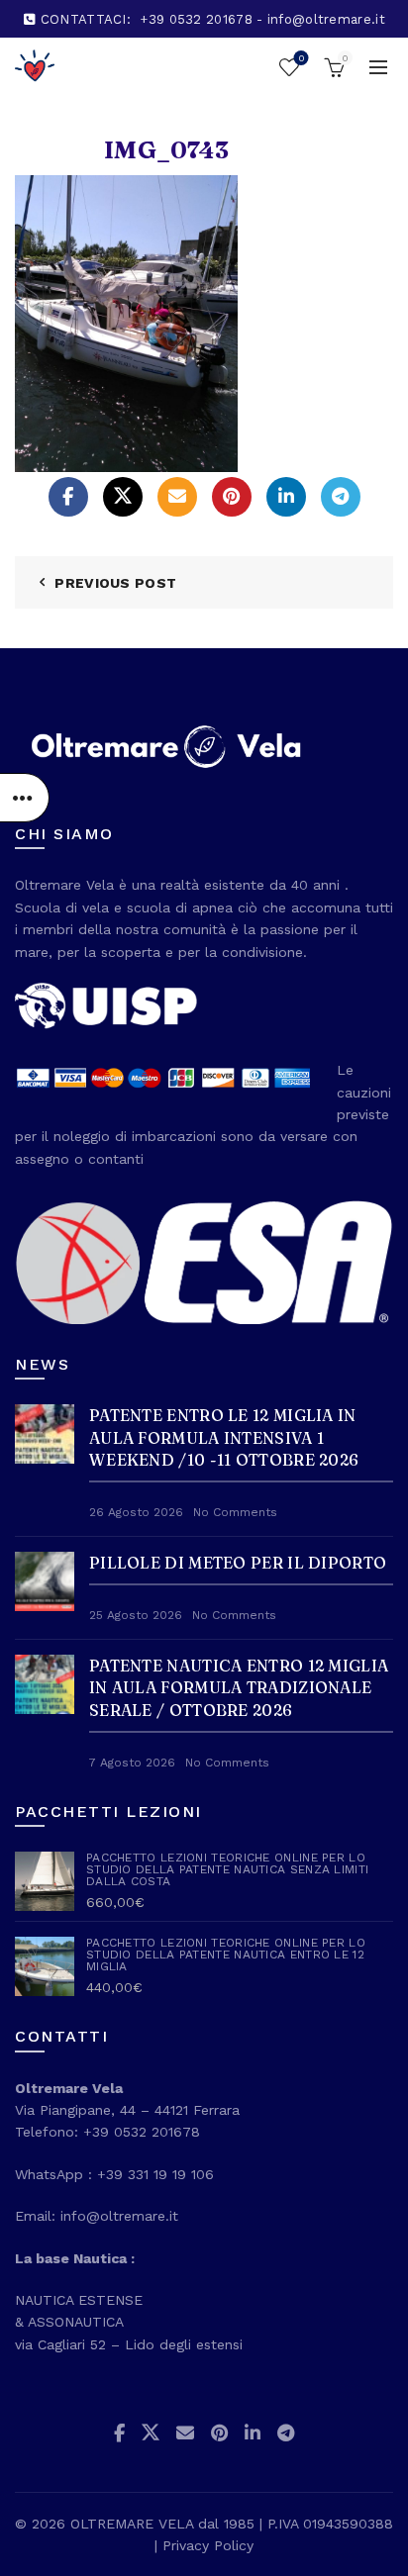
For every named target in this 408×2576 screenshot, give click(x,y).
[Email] (177, 497)
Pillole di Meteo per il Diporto (238, 1563)
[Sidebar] (25, 798)
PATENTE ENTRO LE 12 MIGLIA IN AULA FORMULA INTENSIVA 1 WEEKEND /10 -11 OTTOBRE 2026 (224, 1437)
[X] (123, 497)
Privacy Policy (208, 2545)
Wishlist (301, 58)
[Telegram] (341, 497)
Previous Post (115, 583)
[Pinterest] (232, 497)
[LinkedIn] (286, 497)
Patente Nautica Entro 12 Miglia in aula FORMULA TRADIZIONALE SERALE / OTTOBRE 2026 (239, 1688)
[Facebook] (68, 497)
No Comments (235, 1512)
